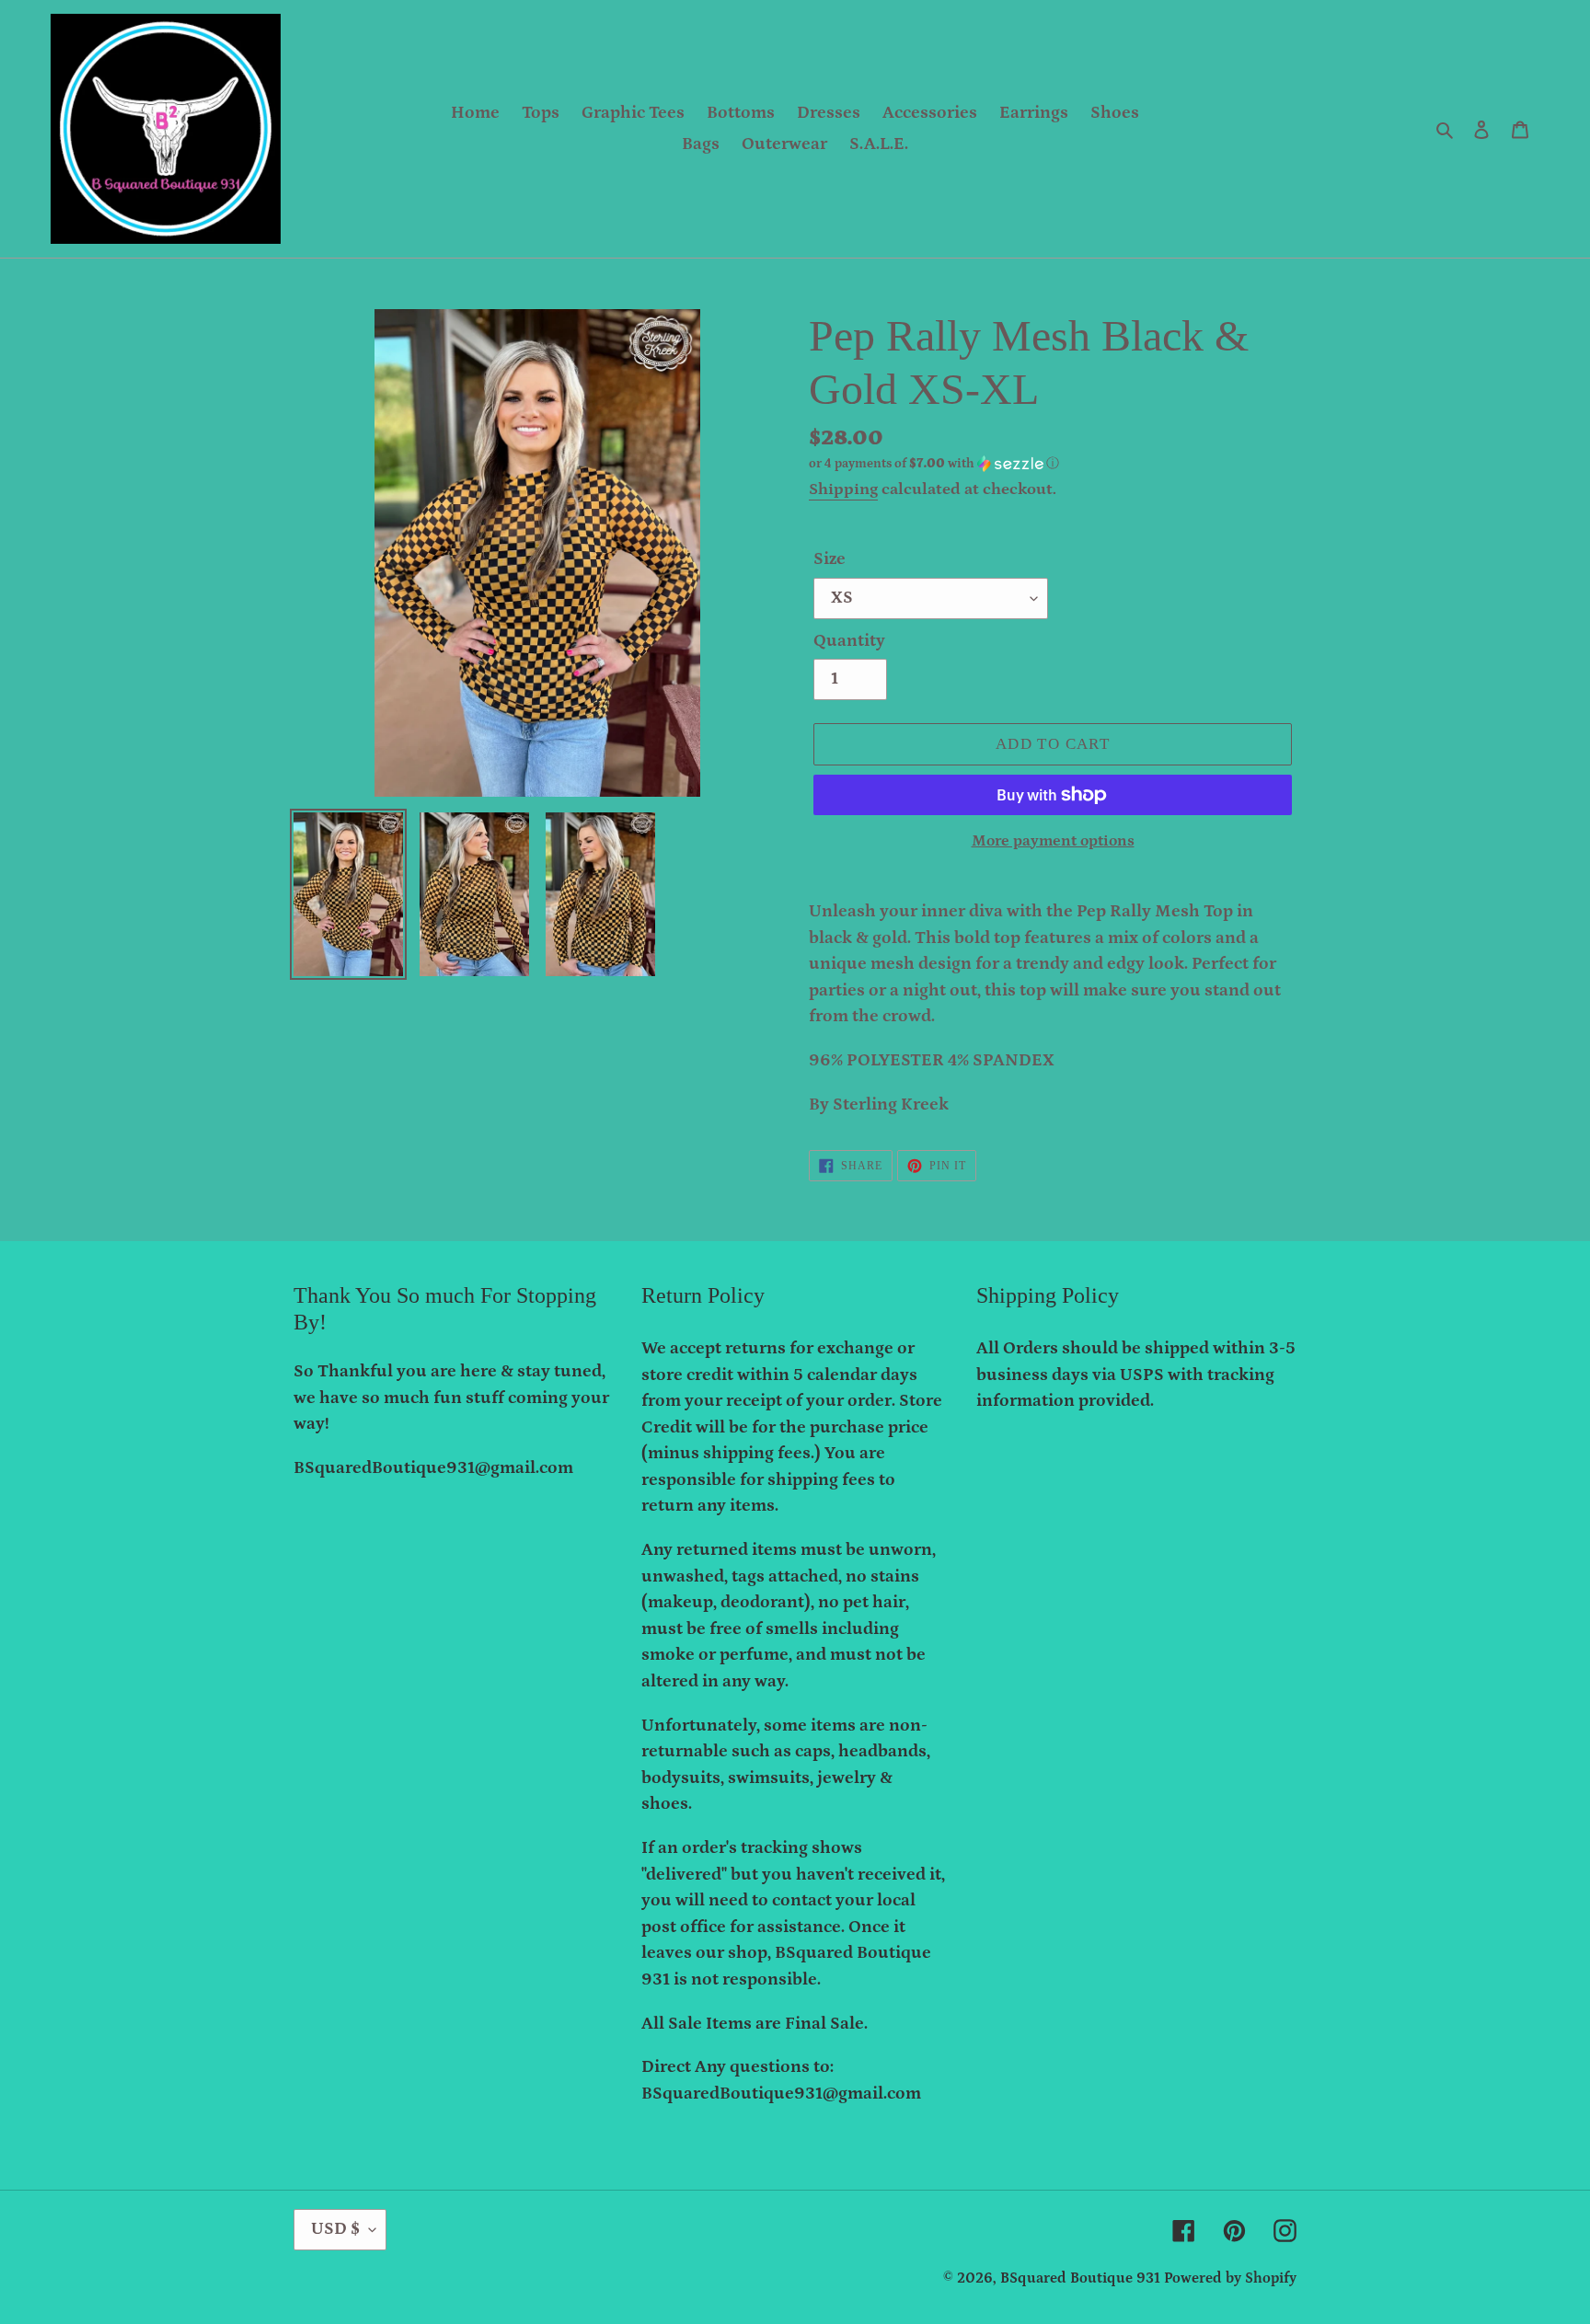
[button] (934, 464)
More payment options (1053, 841)
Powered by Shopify (1230, 2278)
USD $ (335, 2229)
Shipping (843, 489)
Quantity (849, 641)
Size (830, 559)
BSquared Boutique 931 (1080, 2278)
